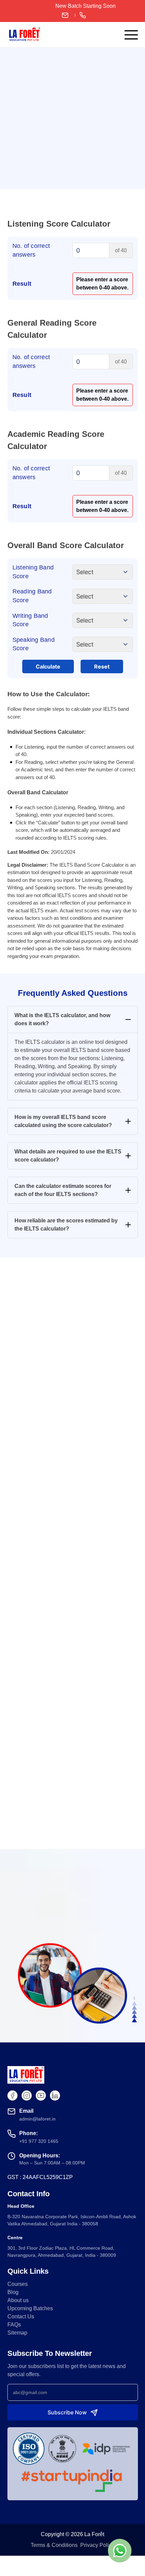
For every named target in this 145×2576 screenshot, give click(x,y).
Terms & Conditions (54, 2545)
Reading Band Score (32, 596)
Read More (72, 1861)
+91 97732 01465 (81, 15)
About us (18, 2300)
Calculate (48, 666)
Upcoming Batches (30, 2308)
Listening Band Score (33, 572)
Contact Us (21, 2316)
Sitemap (17, 2333)
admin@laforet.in (67, 15)
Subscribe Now (67, 2412)
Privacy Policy (97, 2545)
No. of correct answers (31, 250)
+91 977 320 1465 (39, 2141)
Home (15, 62)
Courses (18, 2284)
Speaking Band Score (34, 644)
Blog (13, 2292)
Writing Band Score (30, 620)
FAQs (14, 2325)
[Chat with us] (120, 2551)
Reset (102, 666)
